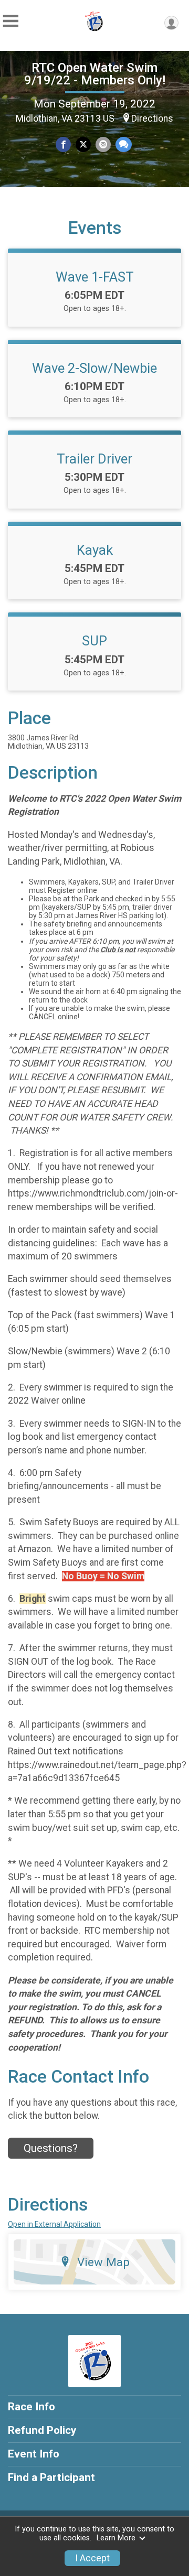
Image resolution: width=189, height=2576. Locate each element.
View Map (103, 2262)
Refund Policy (42, 2430)
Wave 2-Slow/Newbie (94, 368)
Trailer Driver (94, 459)
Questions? (51, 2148)
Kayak (95, 550)
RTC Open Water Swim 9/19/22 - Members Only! (95, 74)
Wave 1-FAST (95, 277)
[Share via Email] (103, 144)
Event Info (34, 2454)
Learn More (116, 2538)
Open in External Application (54, 2224)
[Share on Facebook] (63, 144)
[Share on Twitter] (83, 144)
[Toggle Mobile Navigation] (10, 21)
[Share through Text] (124, 144)
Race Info (31, 2407)
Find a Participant (51, 2477)
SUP (94, 641)
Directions (152, 118)
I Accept (92, 2558)
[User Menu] (171, 23)
